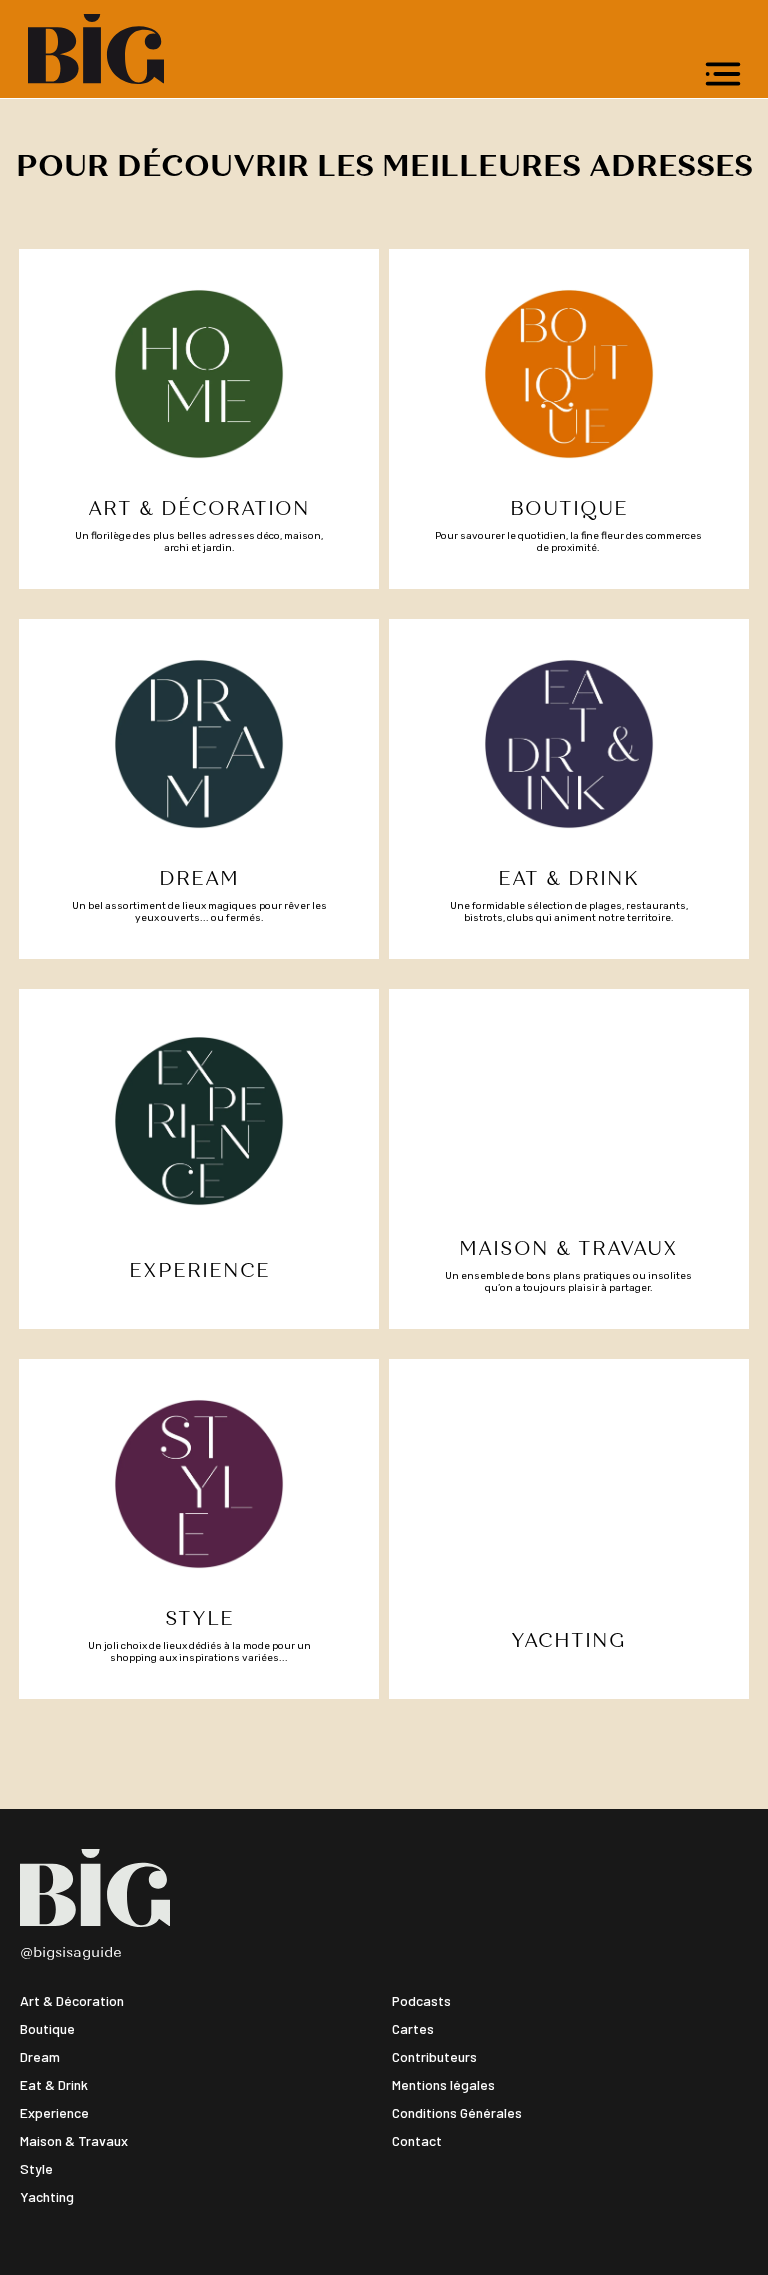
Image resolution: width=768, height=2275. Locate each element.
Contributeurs (434, 2056)
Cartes (413, 2028)
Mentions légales (443, 2084)
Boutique (47, 2028)
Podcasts (421, 2000)
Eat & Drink (54, 2084)
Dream (40, 2056)
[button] (723, 74)
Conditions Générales (457, 2112)
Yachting (47, 2196)
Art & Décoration (72, 2000)
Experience (54, 2112)
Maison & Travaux (74, 2140)
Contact (417, 2140)
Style (36, 2168)
